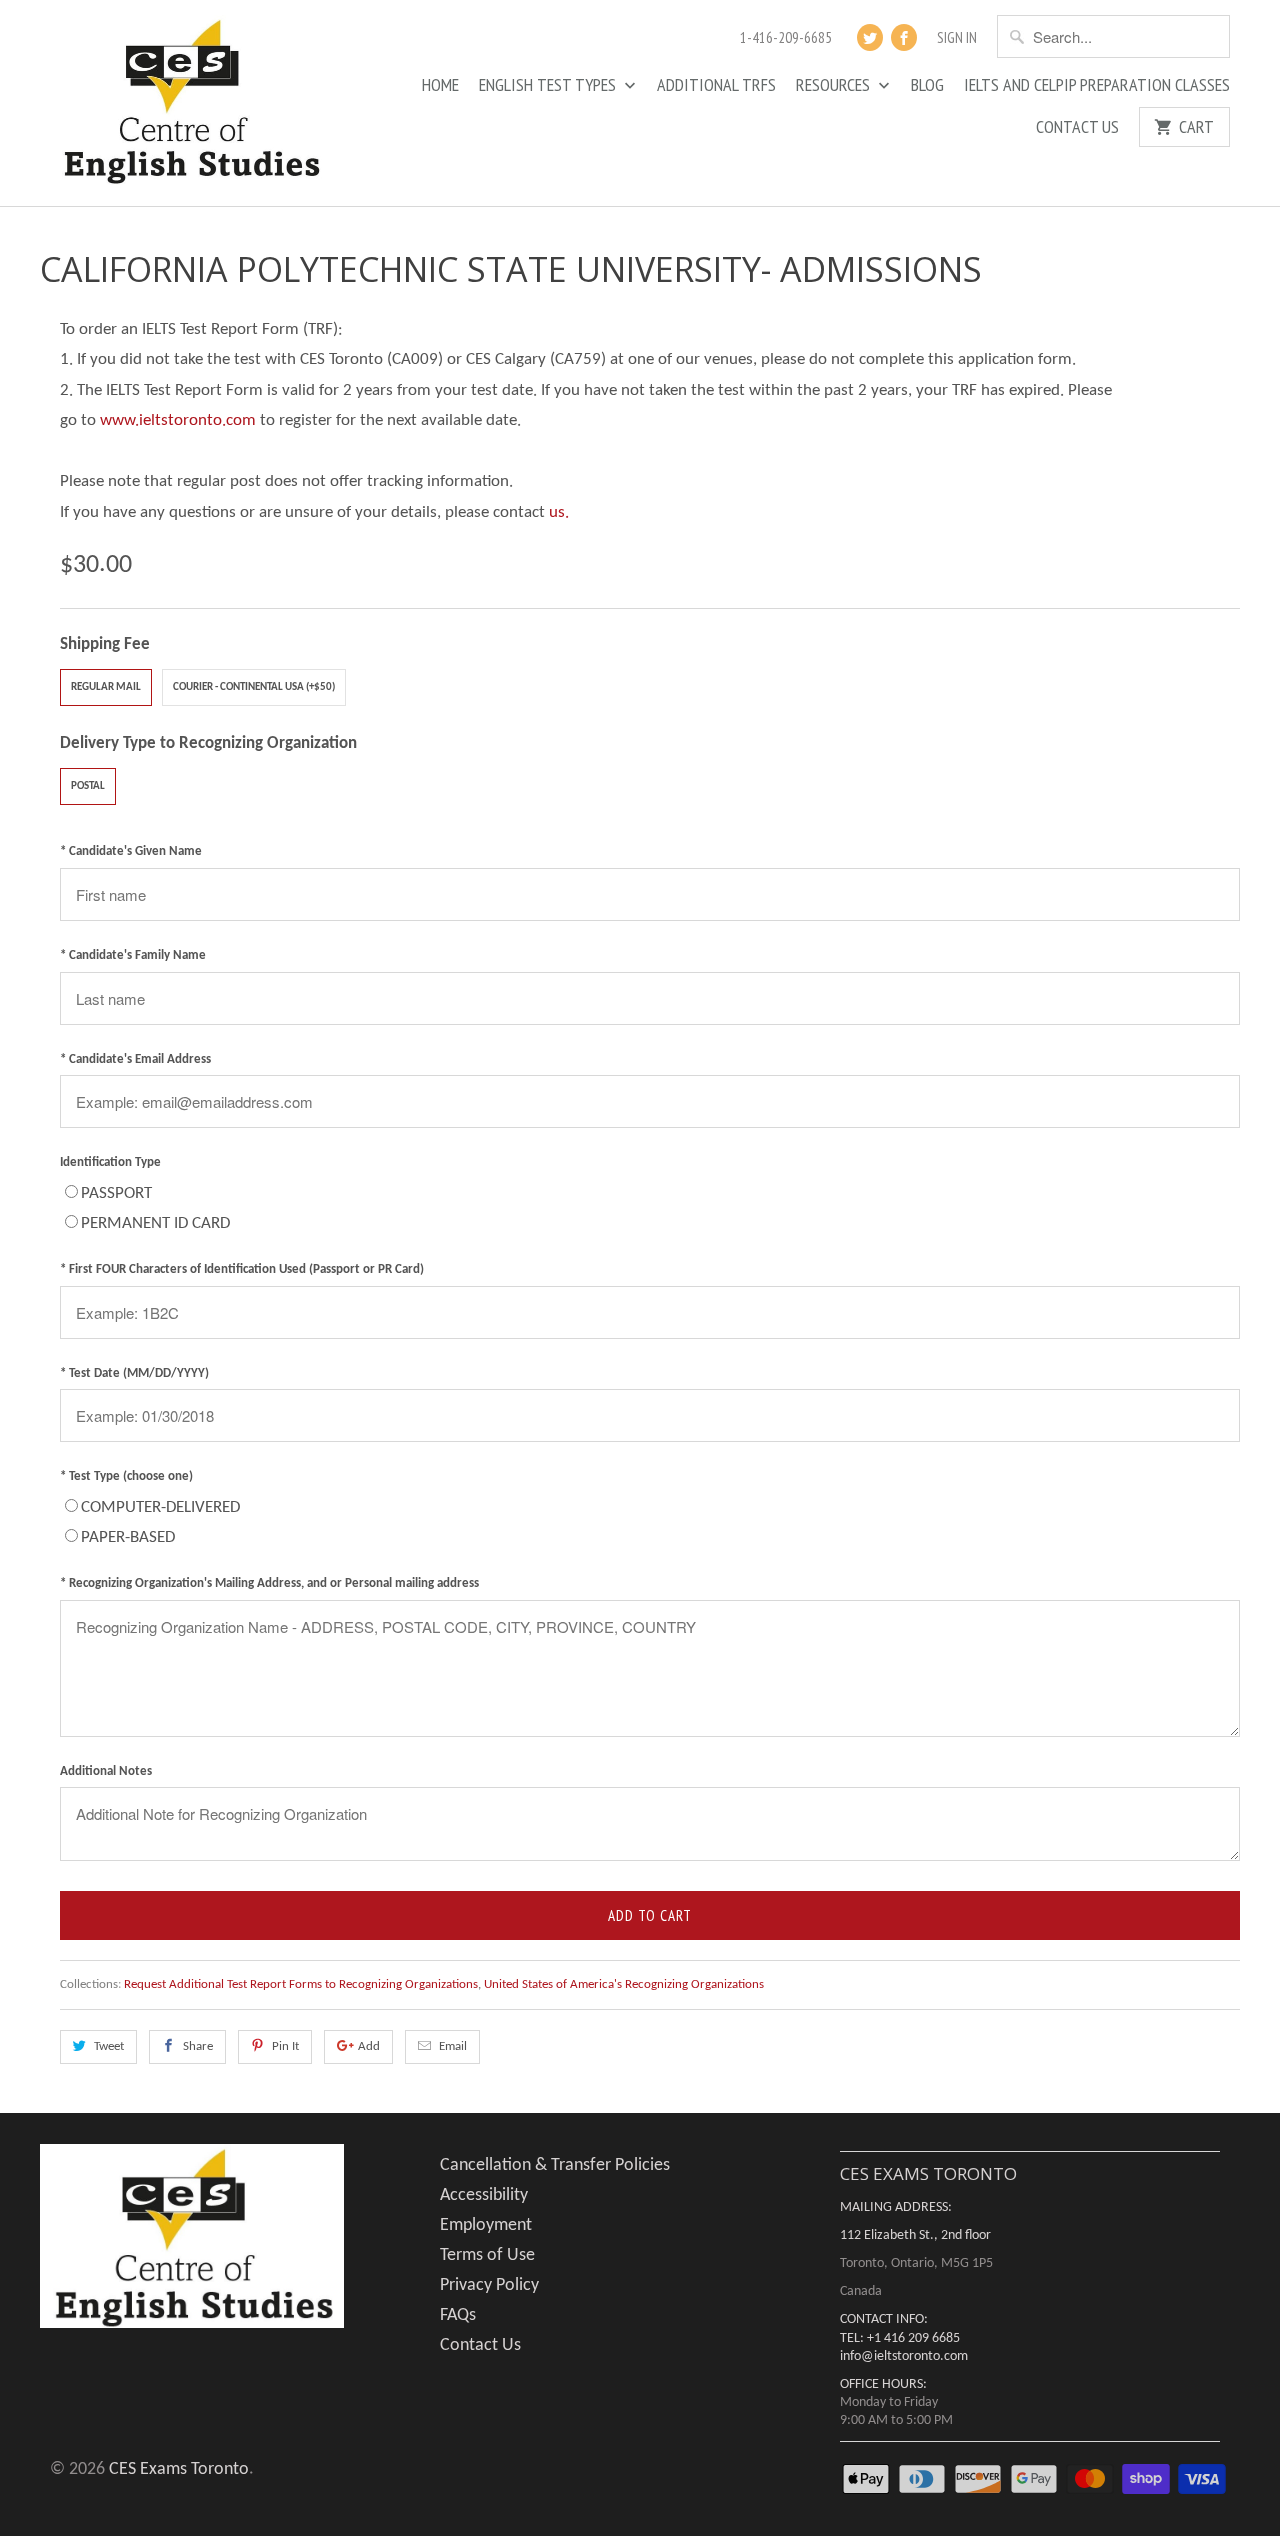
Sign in (957, 38)
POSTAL (88, 786)
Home (440, 86)
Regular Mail (106, 687)
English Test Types (549, 86)
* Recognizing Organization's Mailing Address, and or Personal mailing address (269, 1583)
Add (369, 2046)
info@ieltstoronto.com (904, 2356)
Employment (486, 2225)
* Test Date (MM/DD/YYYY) (134, 1373)
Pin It (285, 2046)
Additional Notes (106, 1771)
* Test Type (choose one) (126, 1476)
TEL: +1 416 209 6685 (900, 2338)
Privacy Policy (489, 2285)
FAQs (458, 2315)
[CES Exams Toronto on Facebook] (904, 37)
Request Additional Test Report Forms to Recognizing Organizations (301, 1984)
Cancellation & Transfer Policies (555, 2165)
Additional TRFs (716, 86)
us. (559, 512)
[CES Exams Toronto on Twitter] (870, 37)
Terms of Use (487, 2255)
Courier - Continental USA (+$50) (254, 687)
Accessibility (484, 2195)
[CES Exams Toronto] (190, 103)
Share (198, 2046)
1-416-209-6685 (786, 38)
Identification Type (110, 1162)
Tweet (109, 2046)
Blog (927, 86)
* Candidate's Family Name (133, 955)
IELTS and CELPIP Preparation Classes (1097, 86)
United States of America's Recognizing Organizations (624, 1984)
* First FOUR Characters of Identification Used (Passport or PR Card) (242, 1269)
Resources (835, 86)
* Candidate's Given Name (131, 851)
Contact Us (1077, 128)
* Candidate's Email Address (135, 1059)
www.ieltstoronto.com (178, 420)
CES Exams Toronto (179, 2469)
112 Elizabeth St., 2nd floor (915, 2235)
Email (453, 2046)
